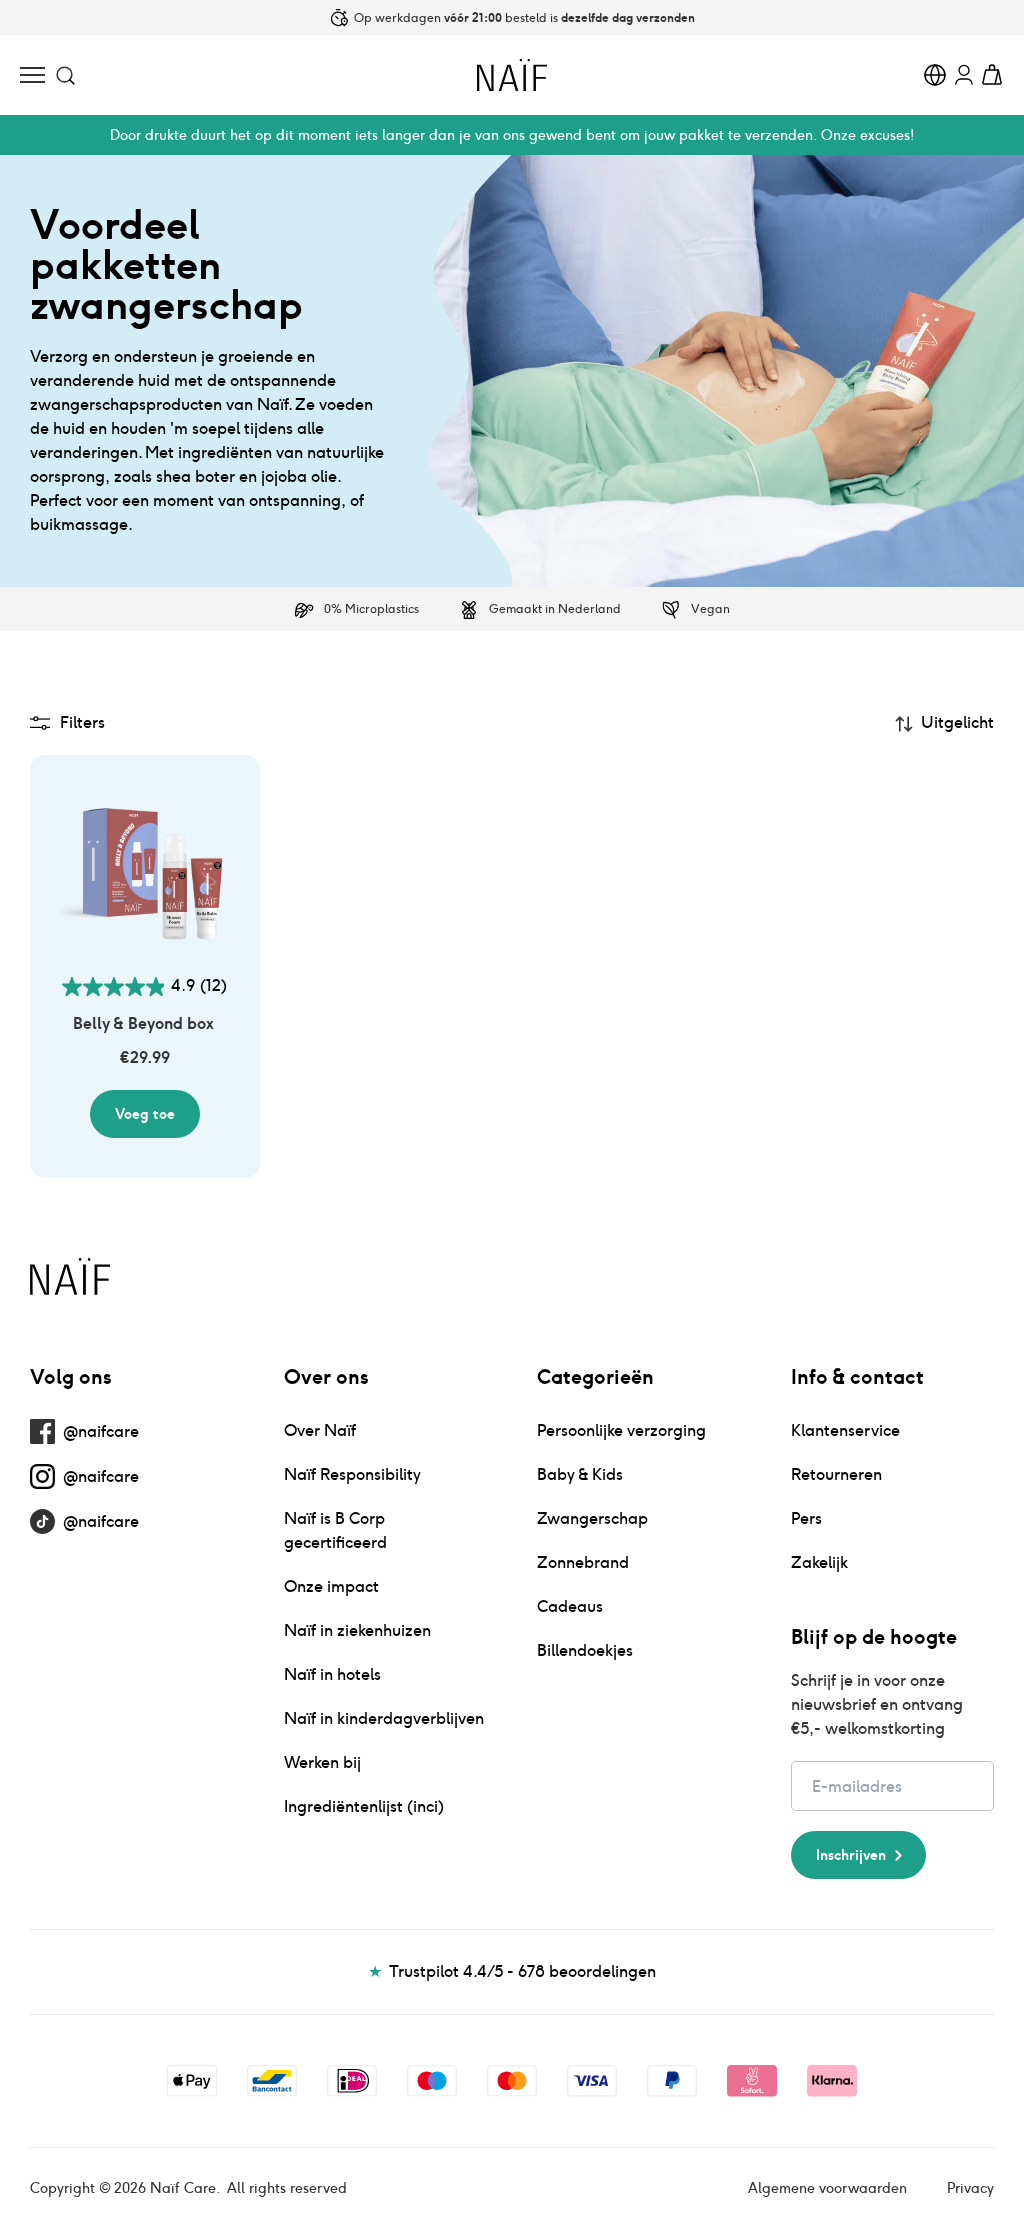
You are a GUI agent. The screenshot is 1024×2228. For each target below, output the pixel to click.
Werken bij (322, 1762)
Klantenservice (845, 1430)
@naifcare (101, 1431)
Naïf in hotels (332, 1674)
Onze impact (331, 1586)
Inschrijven (851, 1855)
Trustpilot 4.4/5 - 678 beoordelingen (512, 1971)
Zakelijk (819, 1562)
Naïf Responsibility (352, 1474)
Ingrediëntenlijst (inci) (364, 1806)
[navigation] (32, 74)
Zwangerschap (592, 1518)
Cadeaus (570, 1606)
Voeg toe (145, 1114)
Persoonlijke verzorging (621, 1430)
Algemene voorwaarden (827, 2188)
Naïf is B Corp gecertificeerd (335, 1530)
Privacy (970, 2188)
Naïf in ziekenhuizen (357, 1630)
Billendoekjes (585, 1650)
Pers (806, 1518)
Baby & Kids (580, 1474)
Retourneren (836, 1474)
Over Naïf (320, 1430)
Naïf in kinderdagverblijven (384, 1718)
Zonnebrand (583, 1562)
